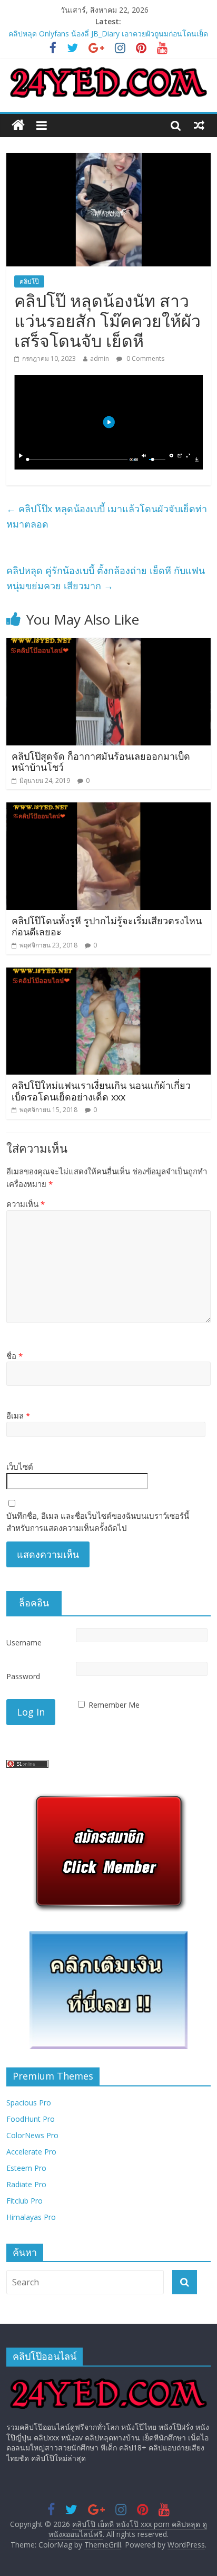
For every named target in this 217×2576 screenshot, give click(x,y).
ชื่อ (14, 1356)
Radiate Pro (26, 2184)
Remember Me (114, 1705)
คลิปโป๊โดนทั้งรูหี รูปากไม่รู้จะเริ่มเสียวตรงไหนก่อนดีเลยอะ (107, 926)
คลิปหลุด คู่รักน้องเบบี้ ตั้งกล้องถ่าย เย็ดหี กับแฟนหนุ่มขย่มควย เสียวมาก (106, 578)
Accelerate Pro (31, 2152)
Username (24, 1643)
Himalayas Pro (31, 2217)
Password (23, 1676)
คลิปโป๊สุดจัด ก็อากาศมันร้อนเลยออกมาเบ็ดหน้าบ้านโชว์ (101, 762)
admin (100, 358)
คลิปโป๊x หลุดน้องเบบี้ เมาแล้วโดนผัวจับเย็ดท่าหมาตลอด (107, 516)
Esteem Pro (26, 2168)
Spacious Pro (29, 2103)
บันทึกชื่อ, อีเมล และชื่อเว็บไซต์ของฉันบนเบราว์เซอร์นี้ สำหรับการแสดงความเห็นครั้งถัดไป (98, 1522)
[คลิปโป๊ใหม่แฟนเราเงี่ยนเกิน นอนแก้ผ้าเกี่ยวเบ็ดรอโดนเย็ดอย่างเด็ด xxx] (108, 974)
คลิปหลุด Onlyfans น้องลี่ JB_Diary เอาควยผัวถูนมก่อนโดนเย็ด (108, 33)
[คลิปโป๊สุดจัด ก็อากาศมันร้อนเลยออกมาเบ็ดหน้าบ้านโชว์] (108, 644)
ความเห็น (26, 1204)
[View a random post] (199, 125)
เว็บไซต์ (20, 1467)
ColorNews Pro (32, 2135)
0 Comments (145, 358)
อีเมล (18, 1415)
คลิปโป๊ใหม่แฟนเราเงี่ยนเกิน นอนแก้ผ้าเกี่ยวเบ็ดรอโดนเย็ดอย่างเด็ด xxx (101, 1091)
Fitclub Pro (24, 2201)
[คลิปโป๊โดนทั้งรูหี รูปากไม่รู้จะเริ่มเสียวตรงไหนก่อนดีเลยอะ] (108, 809)
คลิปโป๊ (29, 281)
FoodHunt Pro (31, 2119)
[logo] (108, 2379)
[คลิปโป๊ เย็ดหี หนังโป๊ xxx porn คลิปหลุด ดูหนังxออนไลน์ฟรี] (18, 125)
